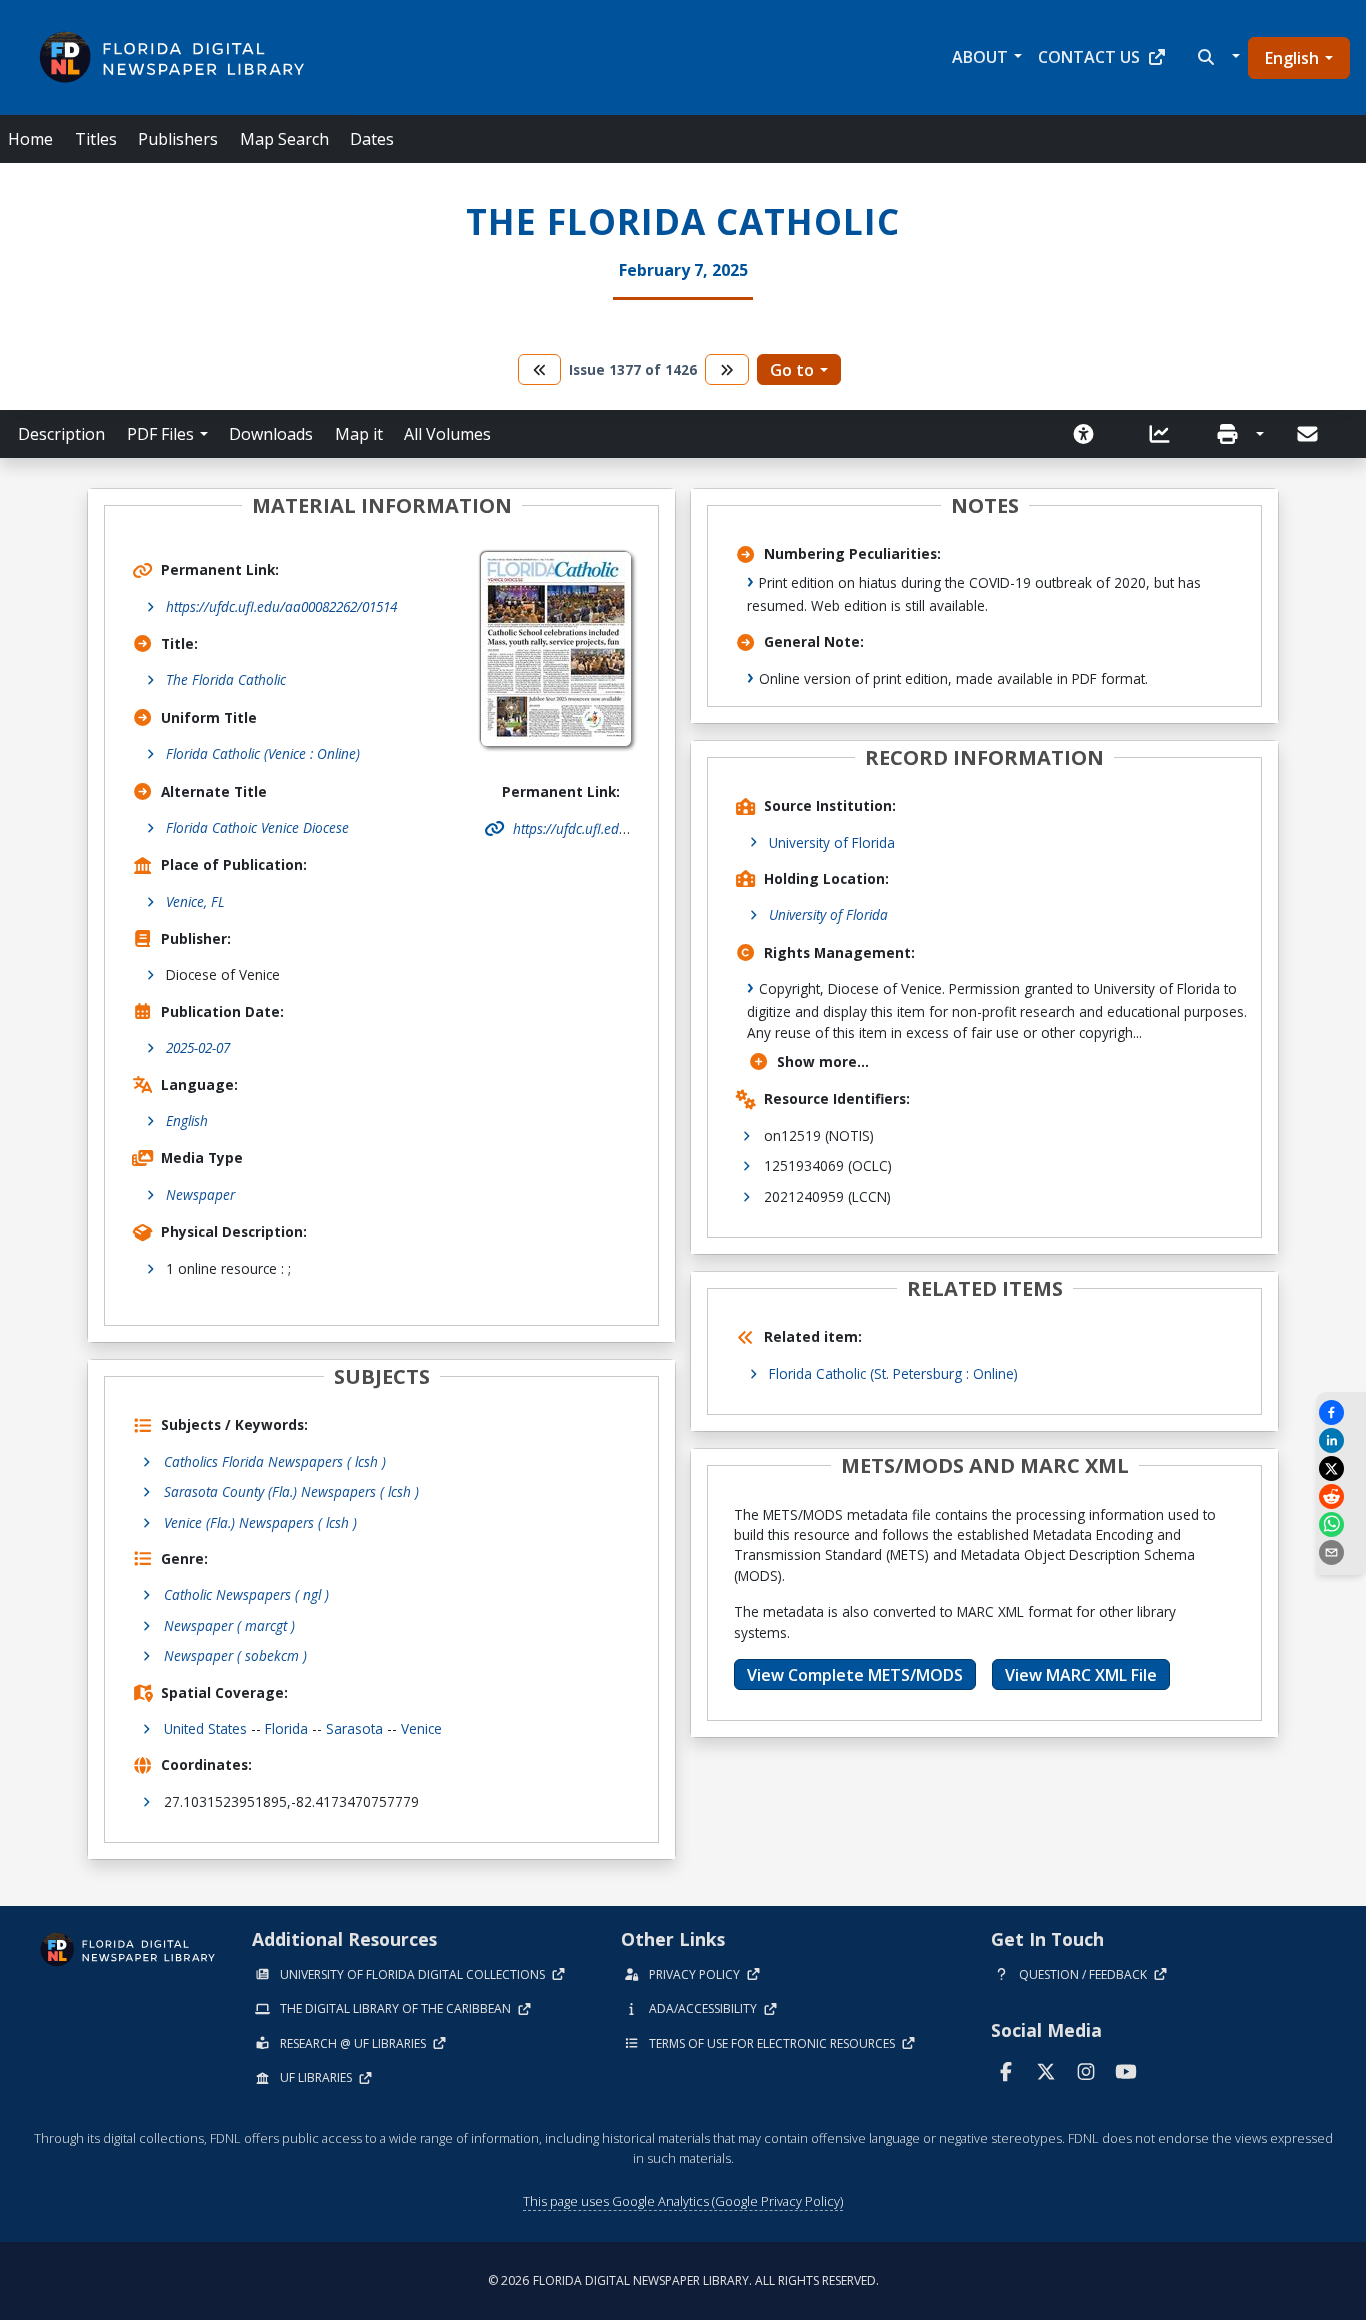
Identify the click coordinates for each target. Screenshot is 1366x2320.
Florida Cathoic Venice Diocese (257, 827)
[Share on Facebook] (1341, 1412)
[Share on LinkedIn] (1341, 1440)
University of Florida (832, 842)
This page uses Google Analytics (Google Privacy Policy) (683, 2201)
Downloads (271, 434)
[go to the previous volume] (540, 369)
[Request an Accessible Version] (1090, 434)
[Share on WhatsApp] (1341, 1524)
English (1292, 58)
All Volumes (447, 434)
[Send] (1309, 434)
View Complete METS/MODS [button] (855, 1675)
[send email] (1341, 1552)
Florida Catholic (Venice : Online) (263, 753)
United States (205, 1728)
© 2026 (683, 2280)
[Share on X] (1341, 1468)
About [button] (980, 57)
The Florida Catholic (226, 679)
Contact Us (1089, 57)
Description (61, 434)
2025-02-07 (198, 1047)
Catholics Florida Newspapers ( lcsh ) (275, 1461)
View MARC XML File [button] (1081, 1675)
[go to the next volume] (727, 369)
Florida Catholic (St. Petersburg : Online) (893, 1373)
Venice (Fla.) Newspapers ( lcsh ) (260, 1522)
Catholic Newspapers (246, 1594)
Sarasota (354, 1728)
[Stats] (1166, 434)
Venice (421, 1728)
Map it (359, 434)
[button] (1216, 57)
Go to (792, 370)
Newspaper (200, 1194)
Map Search (284, 139)
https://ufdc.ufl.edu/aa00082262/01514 (281, 606)
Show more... (823, 1061)
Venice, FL (195, 901)
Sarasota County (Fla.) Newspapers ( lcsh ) (291, 1491)
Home (30, 139)
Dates (372, 139)
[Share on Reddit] (1341, 1496)
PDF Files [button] (160, 434)
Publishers (178, 139)
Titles (96, 139)
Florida (286, 1728)
